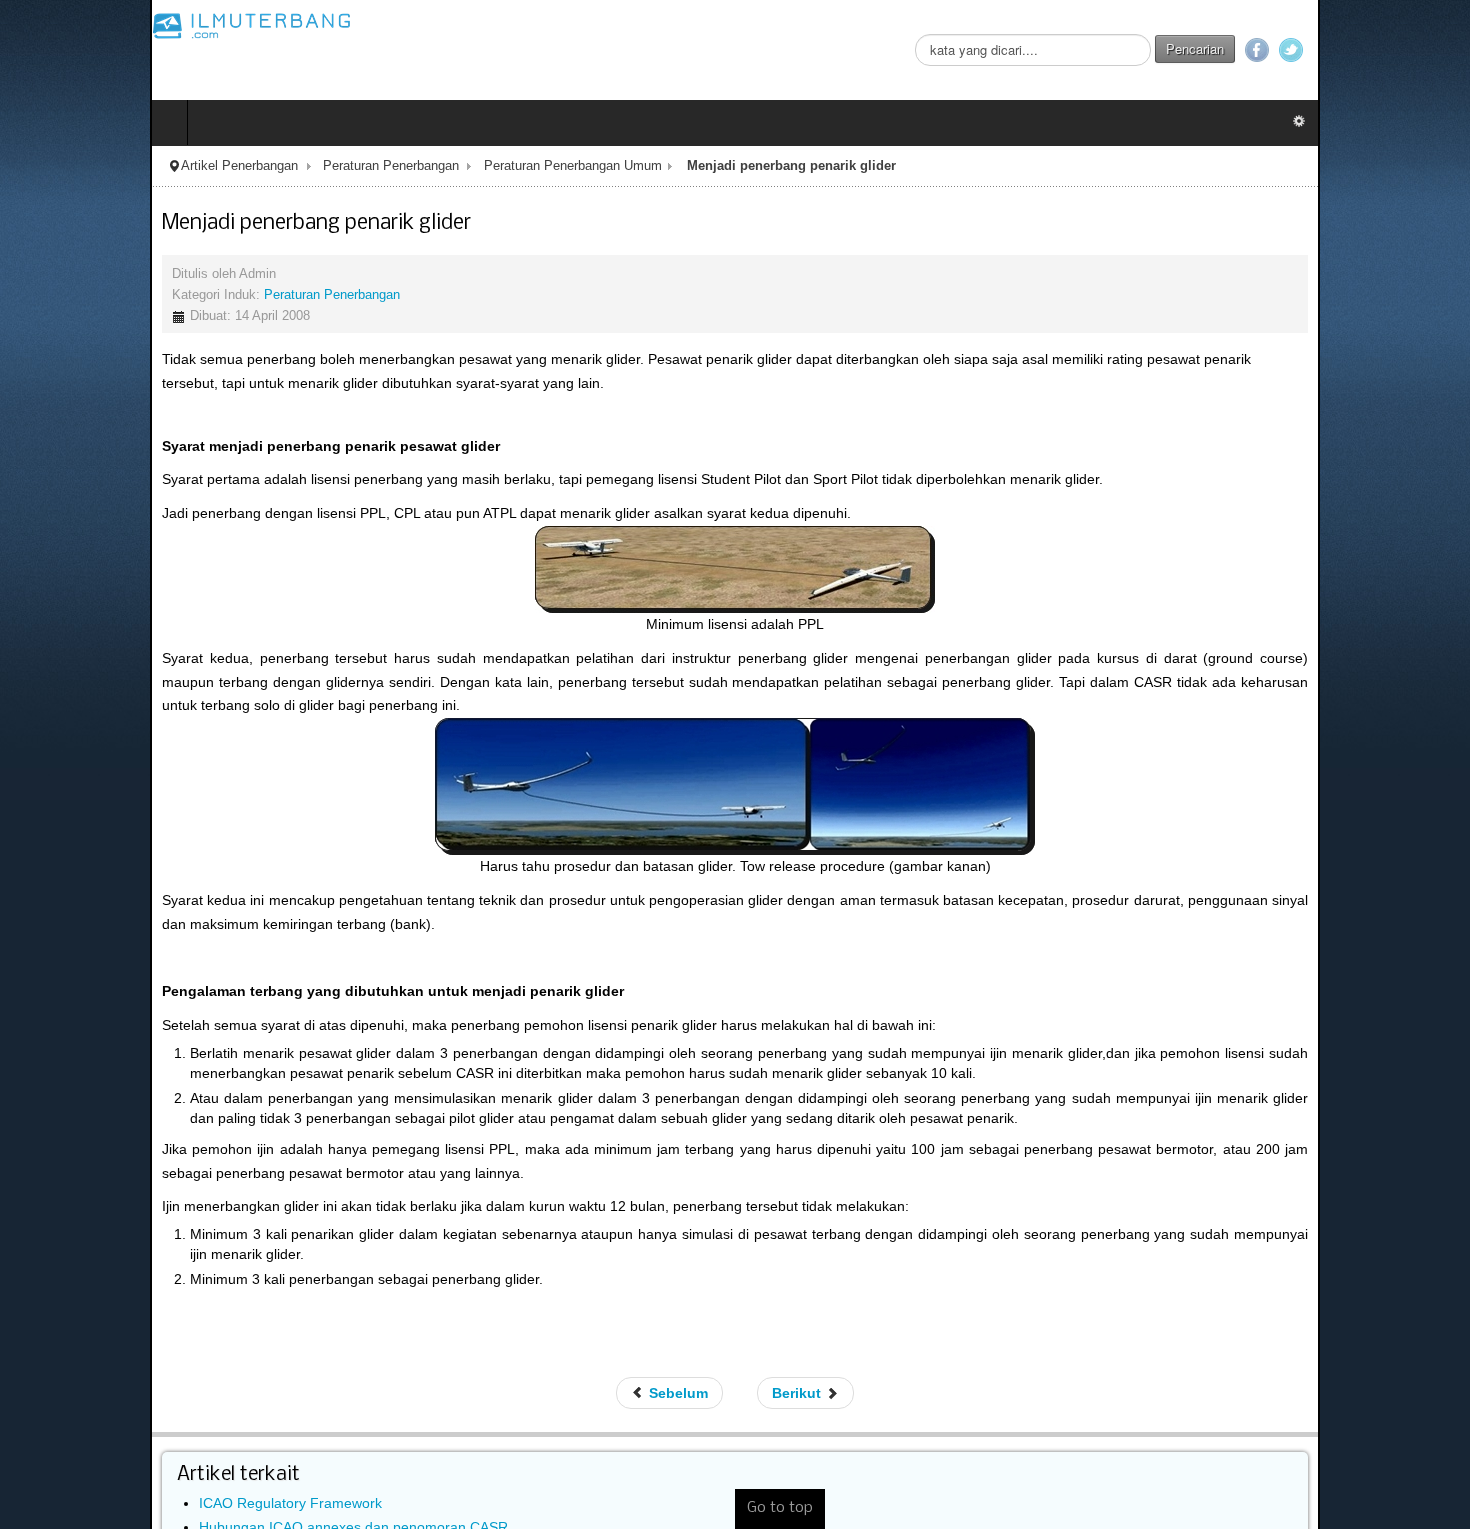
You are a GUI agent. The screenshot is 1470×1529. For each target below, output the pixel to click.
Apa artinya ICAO (104, 1508)
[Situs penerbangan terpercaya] (102, 25)
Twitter (1441, 50)
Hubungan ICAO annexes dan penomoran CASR (203, 1459)
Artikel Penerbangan (89, 166)
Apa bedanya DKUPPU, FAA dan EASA (172, 1483)
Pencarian (1345, 48)
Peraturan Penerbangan (241, 166)
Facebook (1407, 50)
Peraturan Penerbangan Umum (423, 166)
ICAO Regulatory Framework (140, 1435)
